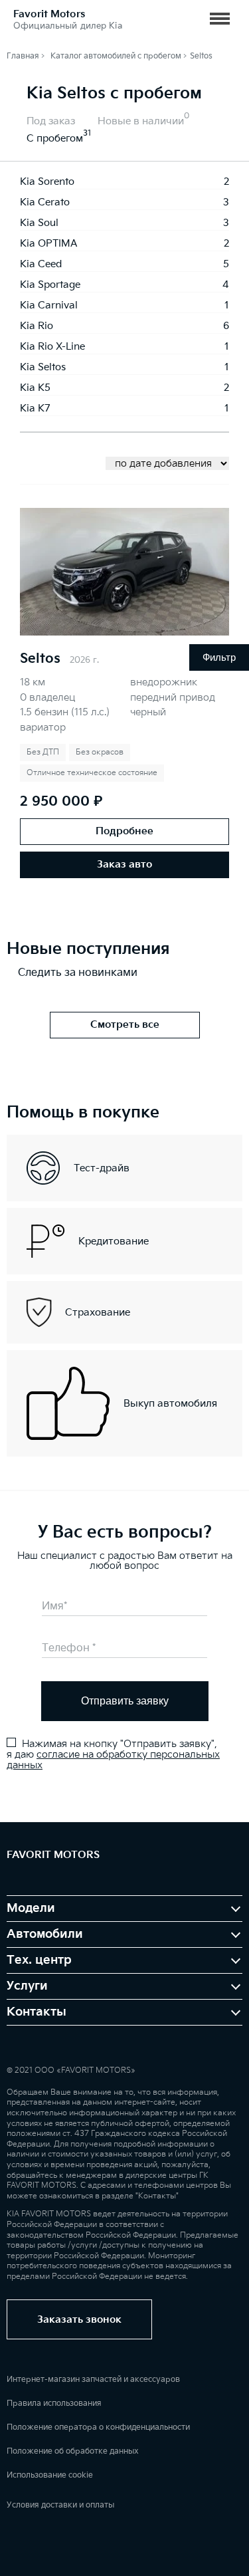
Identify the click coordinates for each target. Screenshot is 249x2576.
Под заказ (51, 121)
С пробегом (55, 139)
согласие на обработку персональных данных (113, 1760)
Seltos (40, 659)
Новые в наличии (141, 121)
